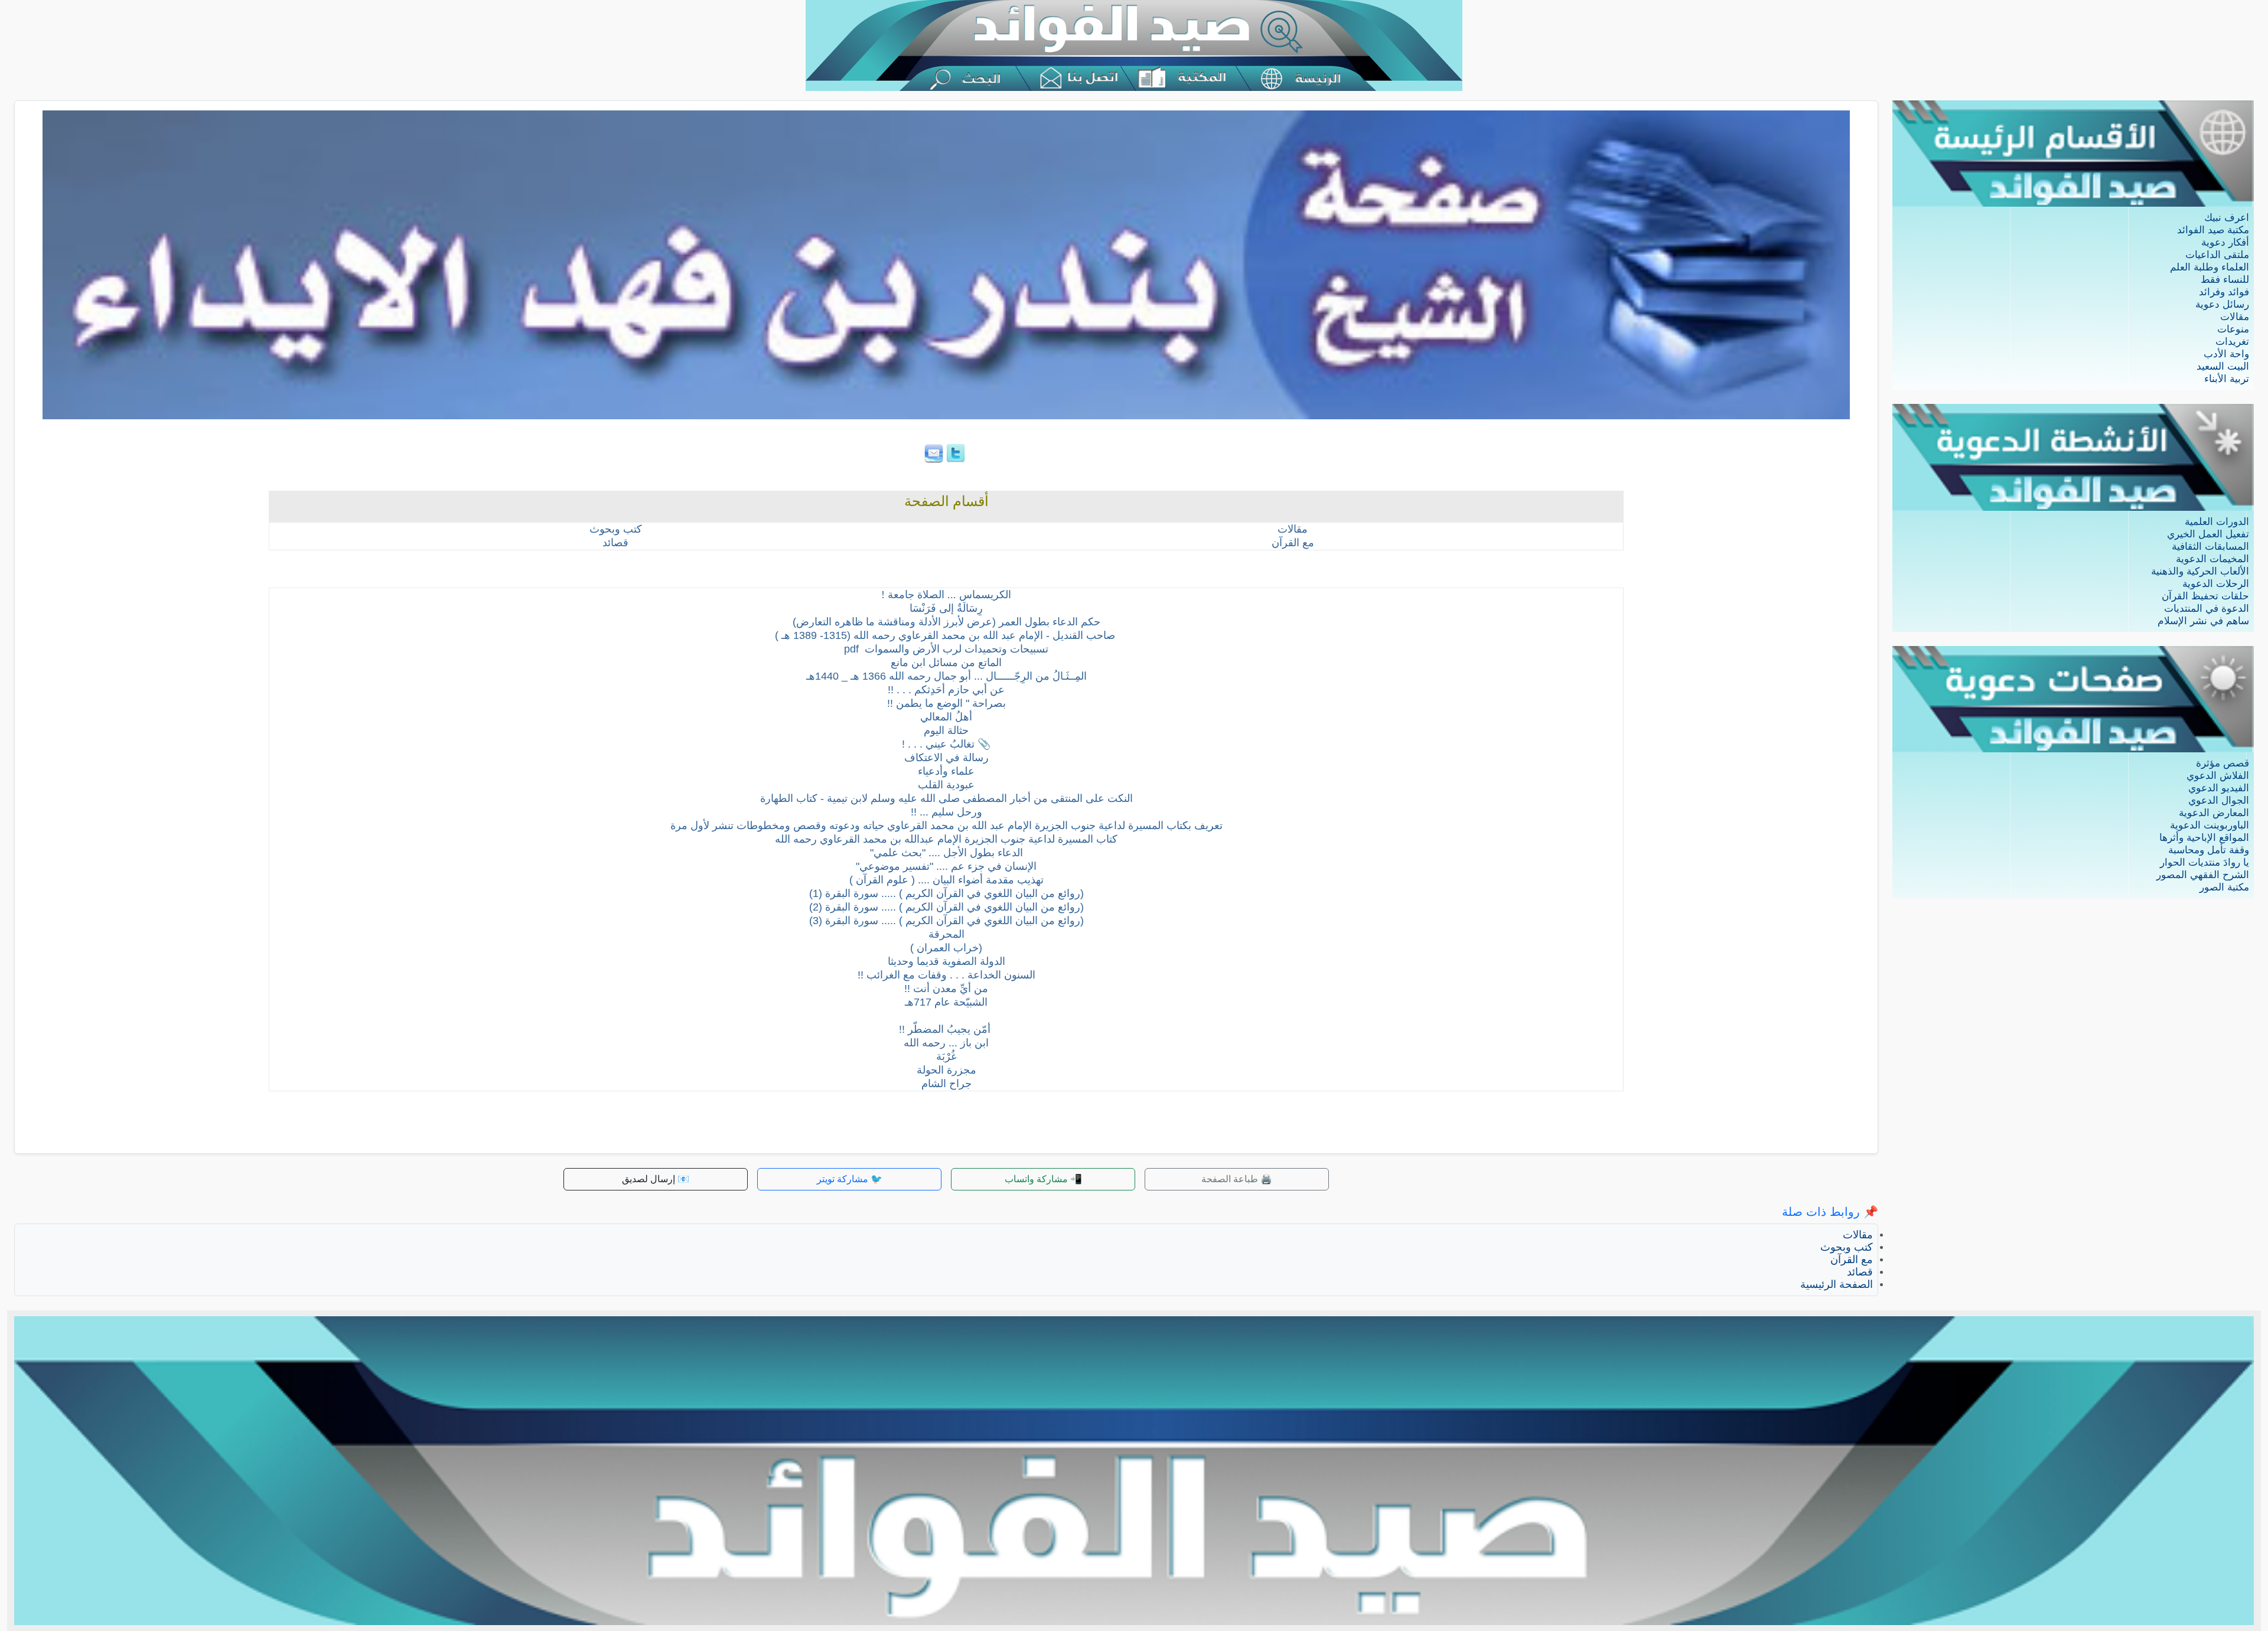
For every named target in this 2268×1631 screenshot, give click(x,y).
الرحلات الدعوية (2216, 584)
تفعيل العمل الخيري (2208, 534)
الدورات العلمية (2217, 522)
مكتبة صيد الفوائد (2213, 230)
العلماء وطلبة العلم (2210, 267)
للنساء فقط (2225, 280)
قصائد (1860, 1272)
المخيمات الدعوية (2212, 559)
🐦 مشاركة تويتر (850, 1179)
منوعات (2233, 329)
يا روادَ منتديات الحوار (2205, 862)
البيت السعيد (2223, 366)
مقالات (2235, 317)
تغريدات (2232, 342)
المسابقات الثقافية (2210, 547)
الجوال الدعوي (2219, 800)
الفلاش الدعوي (2218, 776)
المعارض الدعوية (2214, 813)
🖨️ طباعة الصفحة (1237, 1179)
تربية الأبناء (2227, 379)
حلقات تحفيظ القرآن (2205, 596)
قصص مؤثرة (2223, 763)
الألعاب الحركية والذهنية (2200, 571)
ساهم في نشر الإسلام (2203, 621)
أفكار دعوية (2225, 242)
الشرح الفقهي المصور (2203, 875)
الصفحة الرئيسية (1837, 1284)
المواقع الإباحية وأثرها (2204, 838)
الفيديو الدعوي (2219, 788)
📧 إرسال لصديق (656, 1179)
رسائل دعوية (2222, 304)
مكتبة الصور (2224, 887)
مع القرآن (1852, 1260)
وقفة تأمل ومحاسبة (2209, 850)
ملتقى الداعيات (2217, 255)
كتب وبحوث (1847, 1247)
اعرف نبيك (2227, 218)
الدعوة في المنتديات (2207, 609)
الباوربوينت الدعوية (2210, 825)
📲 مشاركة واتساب (1043, 1179)
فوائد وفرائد (2224, 292)
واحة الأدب (2226, 354)
